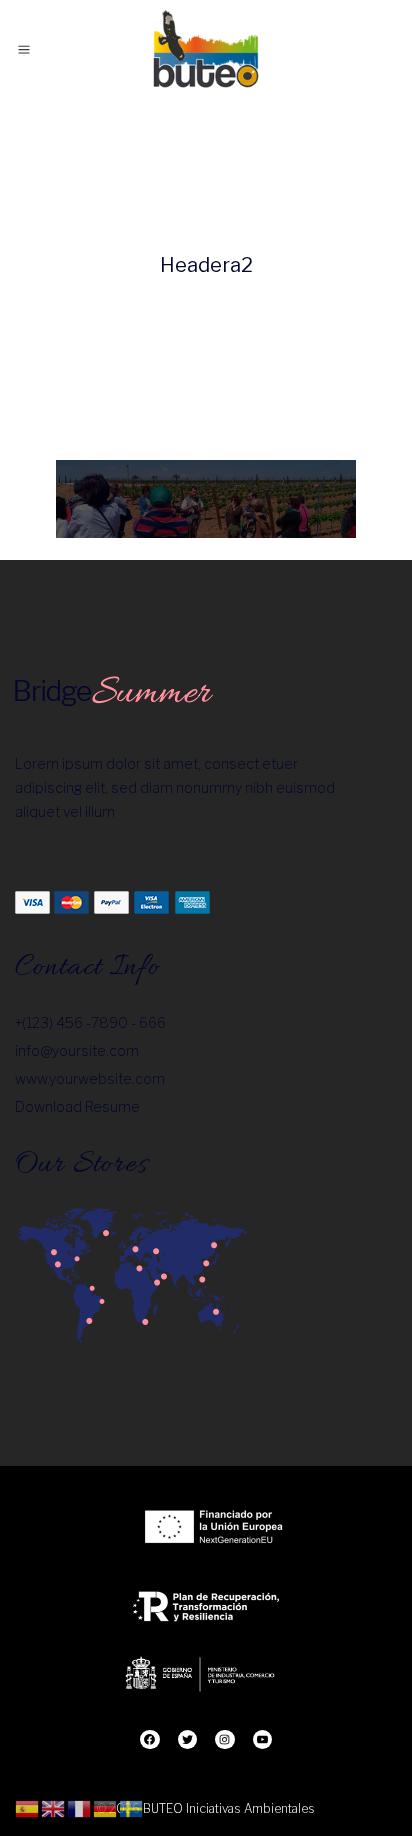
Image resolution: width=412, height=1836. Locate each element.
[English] (54, 1807)
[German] (106, 1807)
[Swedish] (132, 1807)
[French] (80, 1807)
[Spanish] (28, 1807)
